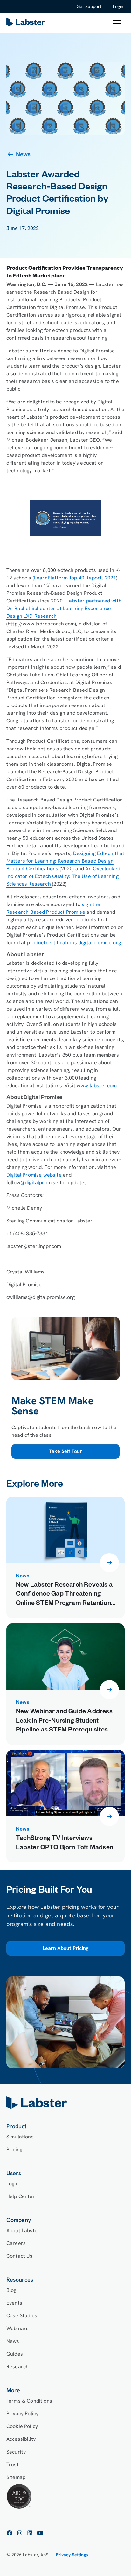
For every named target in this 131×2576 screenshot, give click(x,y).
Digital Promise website (35, 1175)
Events (14, 2303)
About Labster (23, 2230)
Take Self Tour (65, 1451)
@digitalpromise (40, 1182)
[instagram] (20, 2533)
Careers (16, 2243)
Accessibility (21, 2439)
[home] (65, 2103)
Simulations (20, 2137)
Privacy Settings (72, 2555)
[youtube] (40, 2533)
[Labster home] (27, 23)
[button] (117, 23)
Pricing (14, 2149)
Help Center (21, 2196)
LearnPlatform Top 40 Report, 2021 (75, 578)
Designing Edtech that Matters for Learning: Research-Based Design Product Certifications (65, 861)
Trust (13, 2465)
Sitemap (16, 2477)
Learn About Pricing (65, 1949)
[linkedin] (30, 2533)
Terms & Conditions (29, 2401)
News (13, 2341)
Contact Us (20, 2256)
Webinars (17, 2328)
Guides (15, 2354)
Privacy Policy (22, 2414)
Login (118, 6)
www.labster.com (97, 1085)
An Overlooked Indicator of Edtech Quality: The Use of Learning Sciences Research (63, 876)
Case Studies (22, 2316)
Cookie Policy (22, 2426)
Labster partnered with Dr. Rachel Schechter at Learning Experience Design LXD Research (64, 608)
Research (17, 2367)
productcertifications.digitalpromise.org (74, 943)
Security (16, 2452)
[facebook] (10, 2533)
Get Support (89, 6)
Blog (11, 2290)
